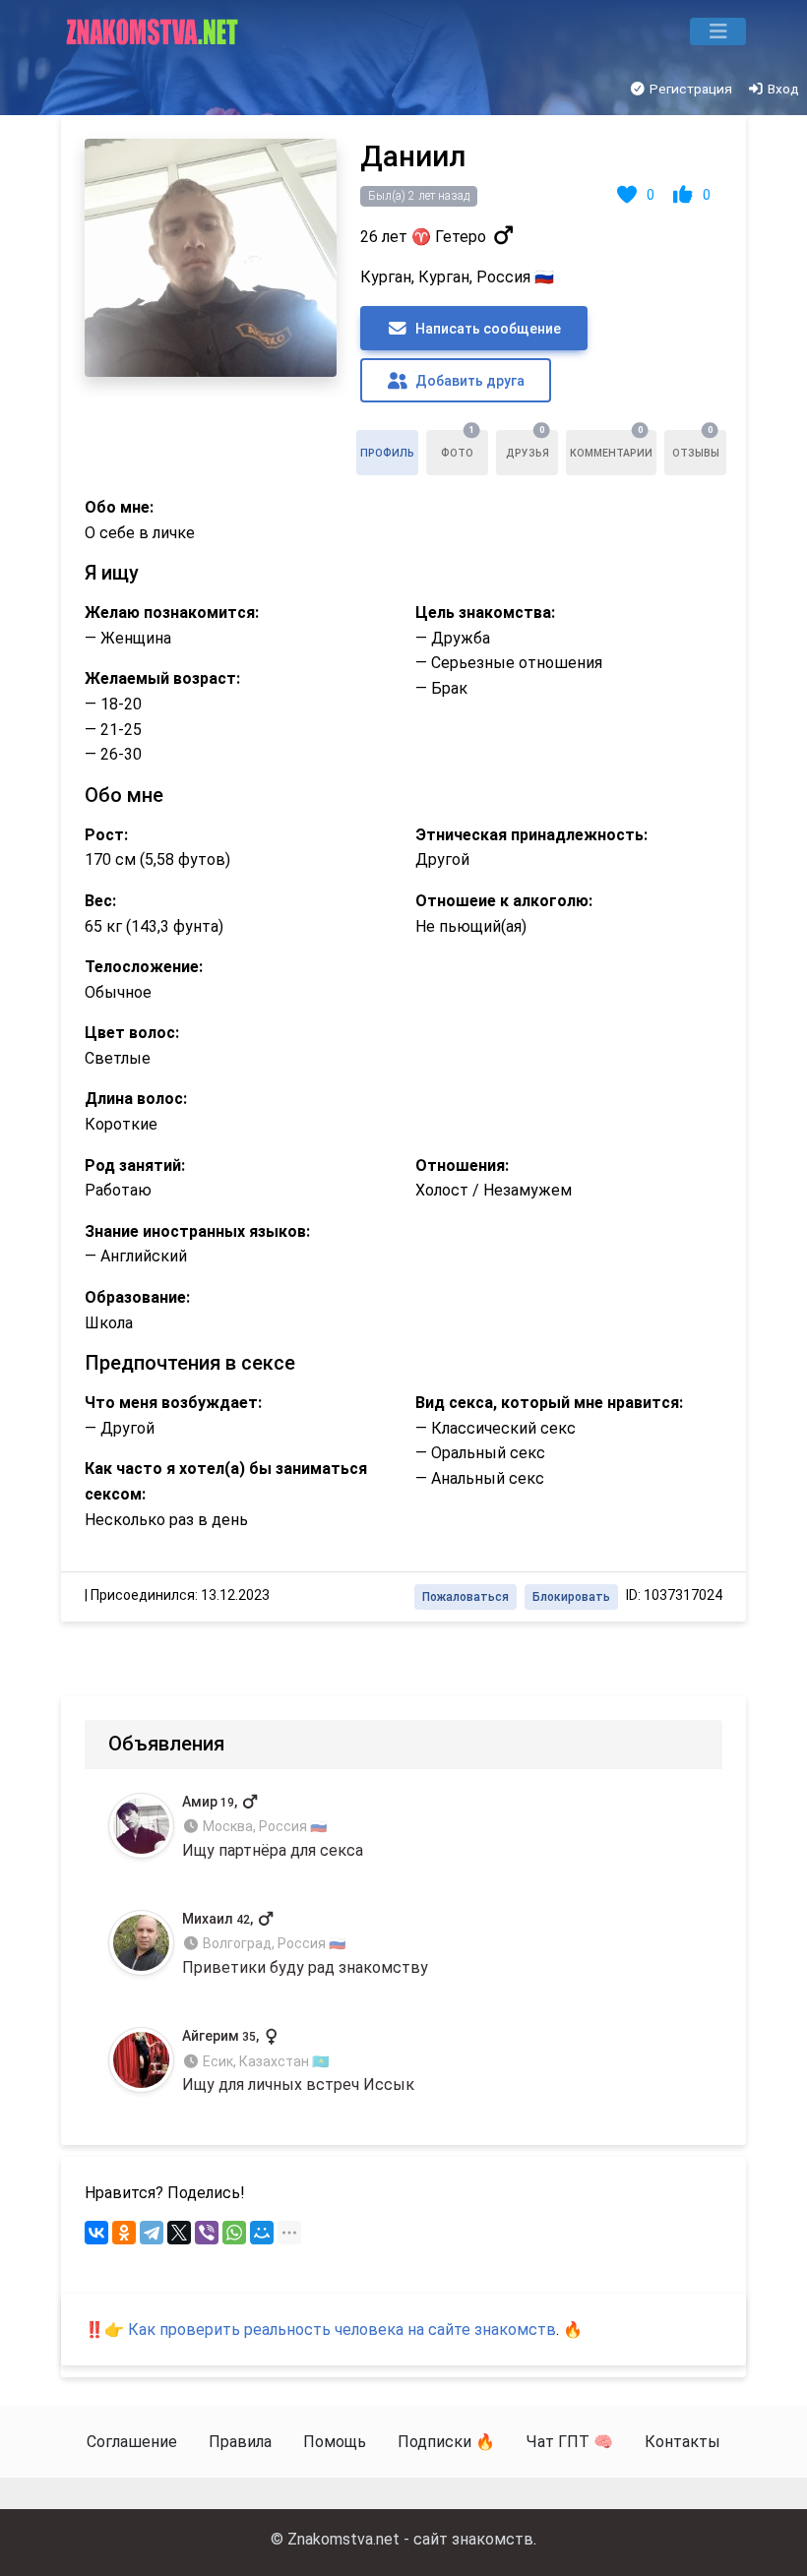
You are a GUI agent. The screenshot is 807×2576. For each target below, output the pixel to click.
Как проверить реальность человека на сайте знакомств (342, 2330)
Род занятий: (135, 1165)
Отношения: (462, 1165)
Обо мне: (119, 507)
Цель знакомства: (485, 613)
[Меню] (718, 31)
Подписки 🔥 (446, 2442)
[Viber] (207, 2233)
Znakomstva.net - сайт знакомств (410, 2539)
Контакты (683, 2442)
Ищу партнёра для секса (273, 1827)
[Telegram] (152, 2233)
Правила (240, 2442)
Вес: (100, 901)
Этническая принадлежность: (531, 835)
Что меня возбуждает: (173, 1403)
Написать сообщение (487, 329)
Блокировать (571, 1597)
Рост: (106, 835)
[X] (179, 2233)
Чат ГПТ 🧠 (570, 2442)
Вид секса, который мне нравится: (549, 1403)
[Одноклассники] (124, 2233)
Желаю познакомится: (172, 613)
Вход (782, 89)
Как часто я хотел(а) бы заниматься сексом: (226, 1481)
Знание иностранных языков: (197, 1231)
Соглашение (132, 2442)
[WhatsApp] (234, 2233)
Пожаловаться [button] (466, 1597)
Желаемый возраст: (162, 678)
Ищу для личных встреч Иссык (298, 2061)
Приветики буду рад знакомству (305, 1944)
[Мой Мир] (262, 2233)
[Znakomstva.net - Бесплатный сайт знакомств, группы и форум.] (154, 31)
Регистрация (689, 89)
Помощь (335, 2442)
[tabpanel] (403, 868)
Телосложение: (144, 967)
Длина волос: (136, 1099)
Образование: (137, 1297)
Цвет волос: (132, 1033)
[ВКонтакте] (96, 2233)
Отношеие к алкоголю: (504, 901)
